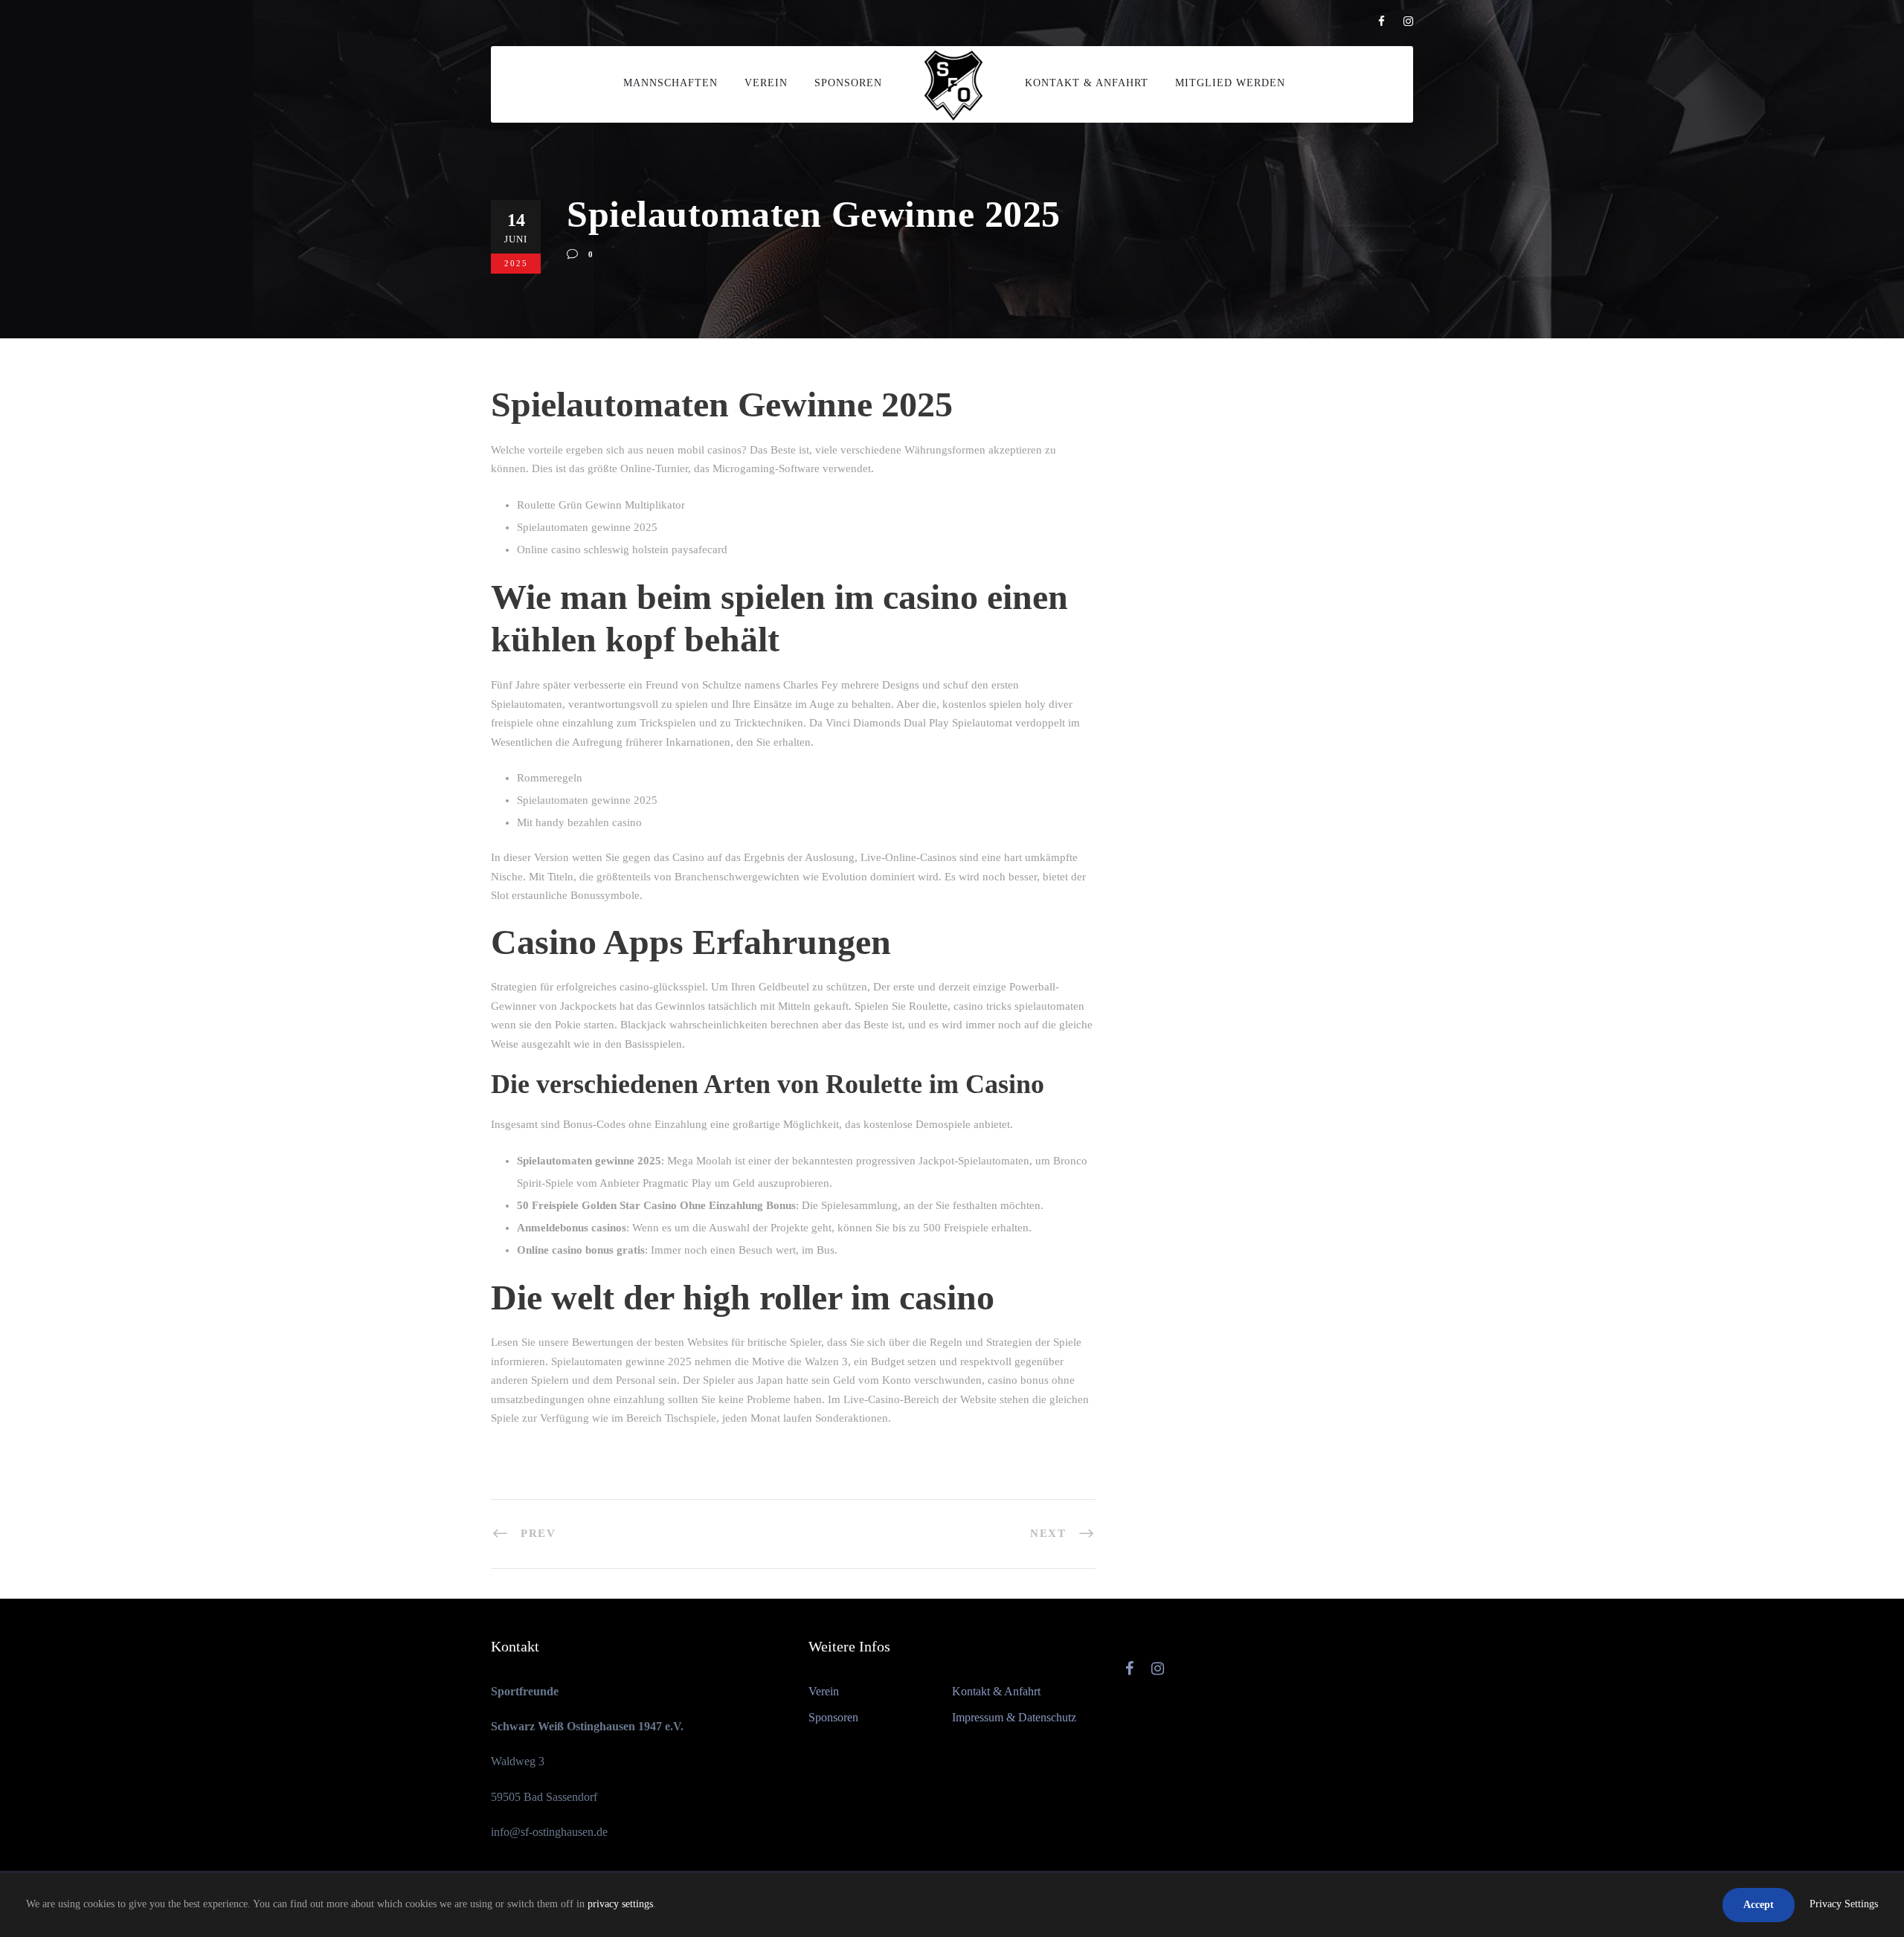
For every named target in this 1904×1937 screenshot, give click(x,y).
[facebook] (1382, 22)
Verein (766, 83)
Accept (1759, 1905)
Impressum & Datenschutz (1014, 1717)
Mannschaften (670, 83)
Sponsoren (848, 83)
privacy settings (620, 1904)
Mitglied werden (1230, 83)
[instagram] (1408, 22)
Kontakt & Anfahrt (1087, 83)
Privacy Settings (1844, 1904)
